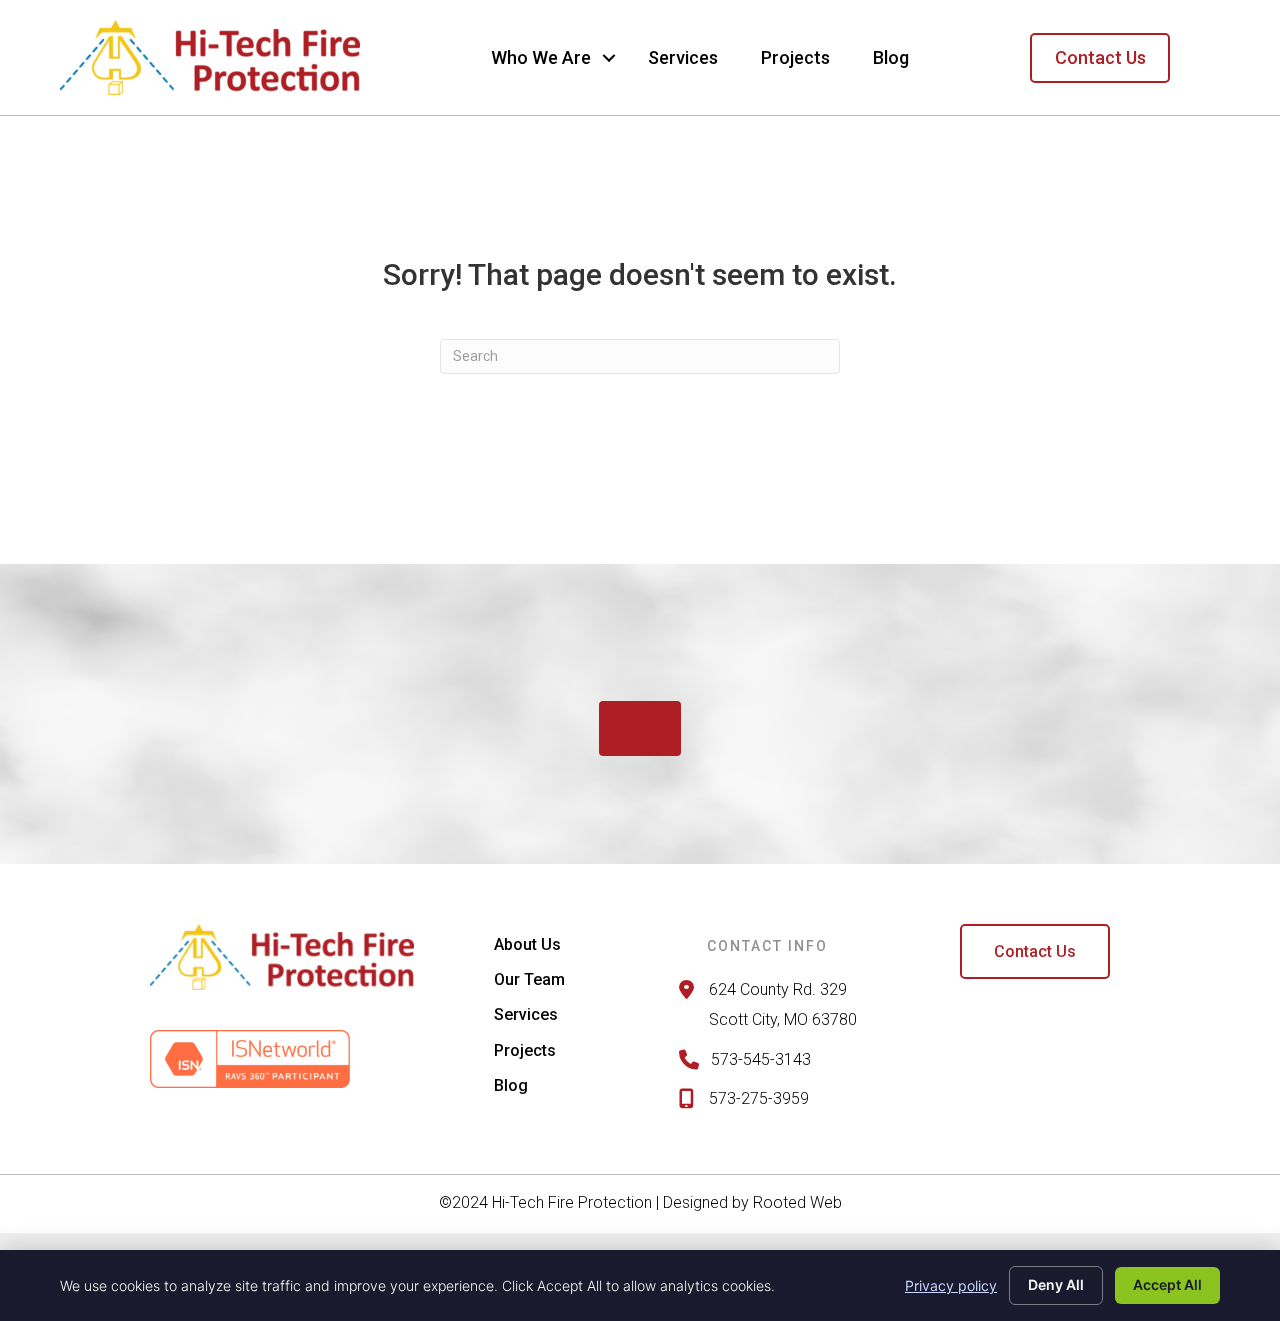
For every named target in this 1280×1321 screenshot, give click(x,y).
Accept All (1167, 1284)
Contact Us (1100, 57)
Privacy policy (951, 1285)
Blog (891, 57)
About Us (527, 944)
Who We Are (541, 57)
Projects (795, 57)
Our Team (529, 979)
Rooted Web (797, 1202)
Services (683, 57)
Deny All (1056, 1284)
